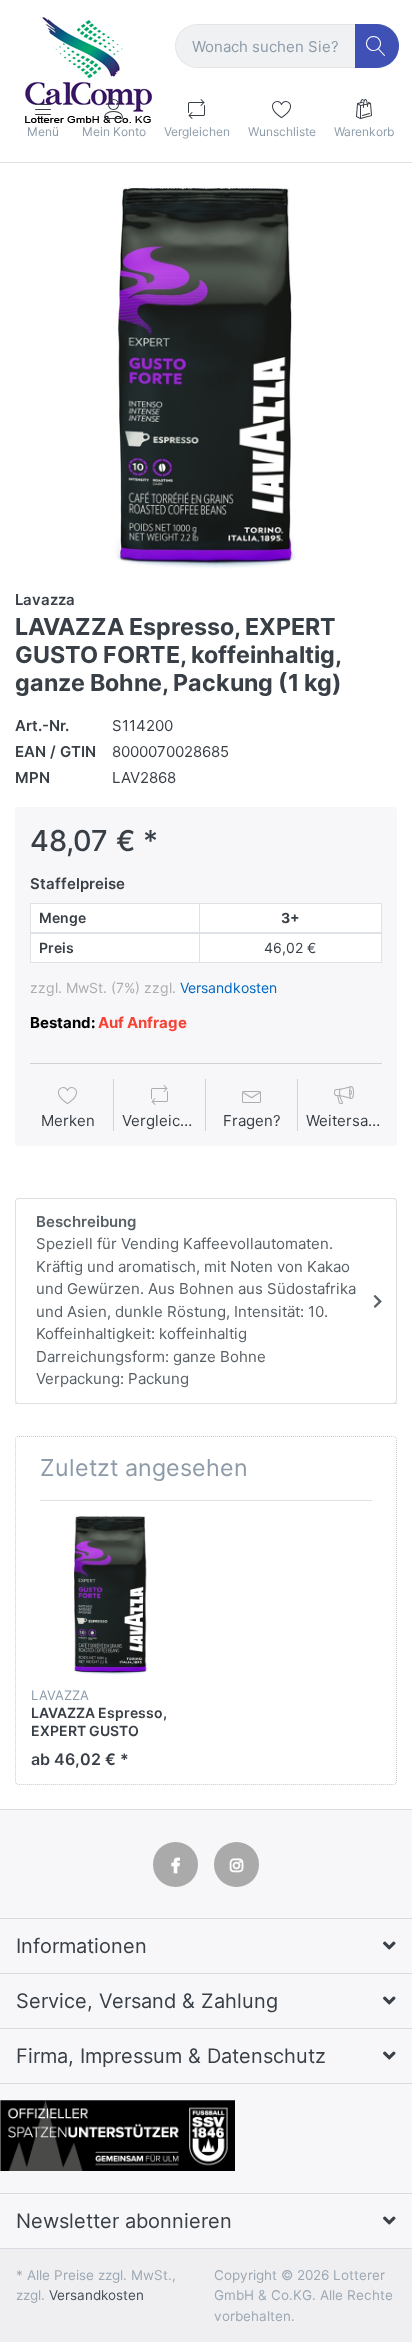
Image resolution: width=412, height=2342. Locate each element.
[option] (206, 378)
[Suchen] (377, 46)
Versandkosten (228, 987)
